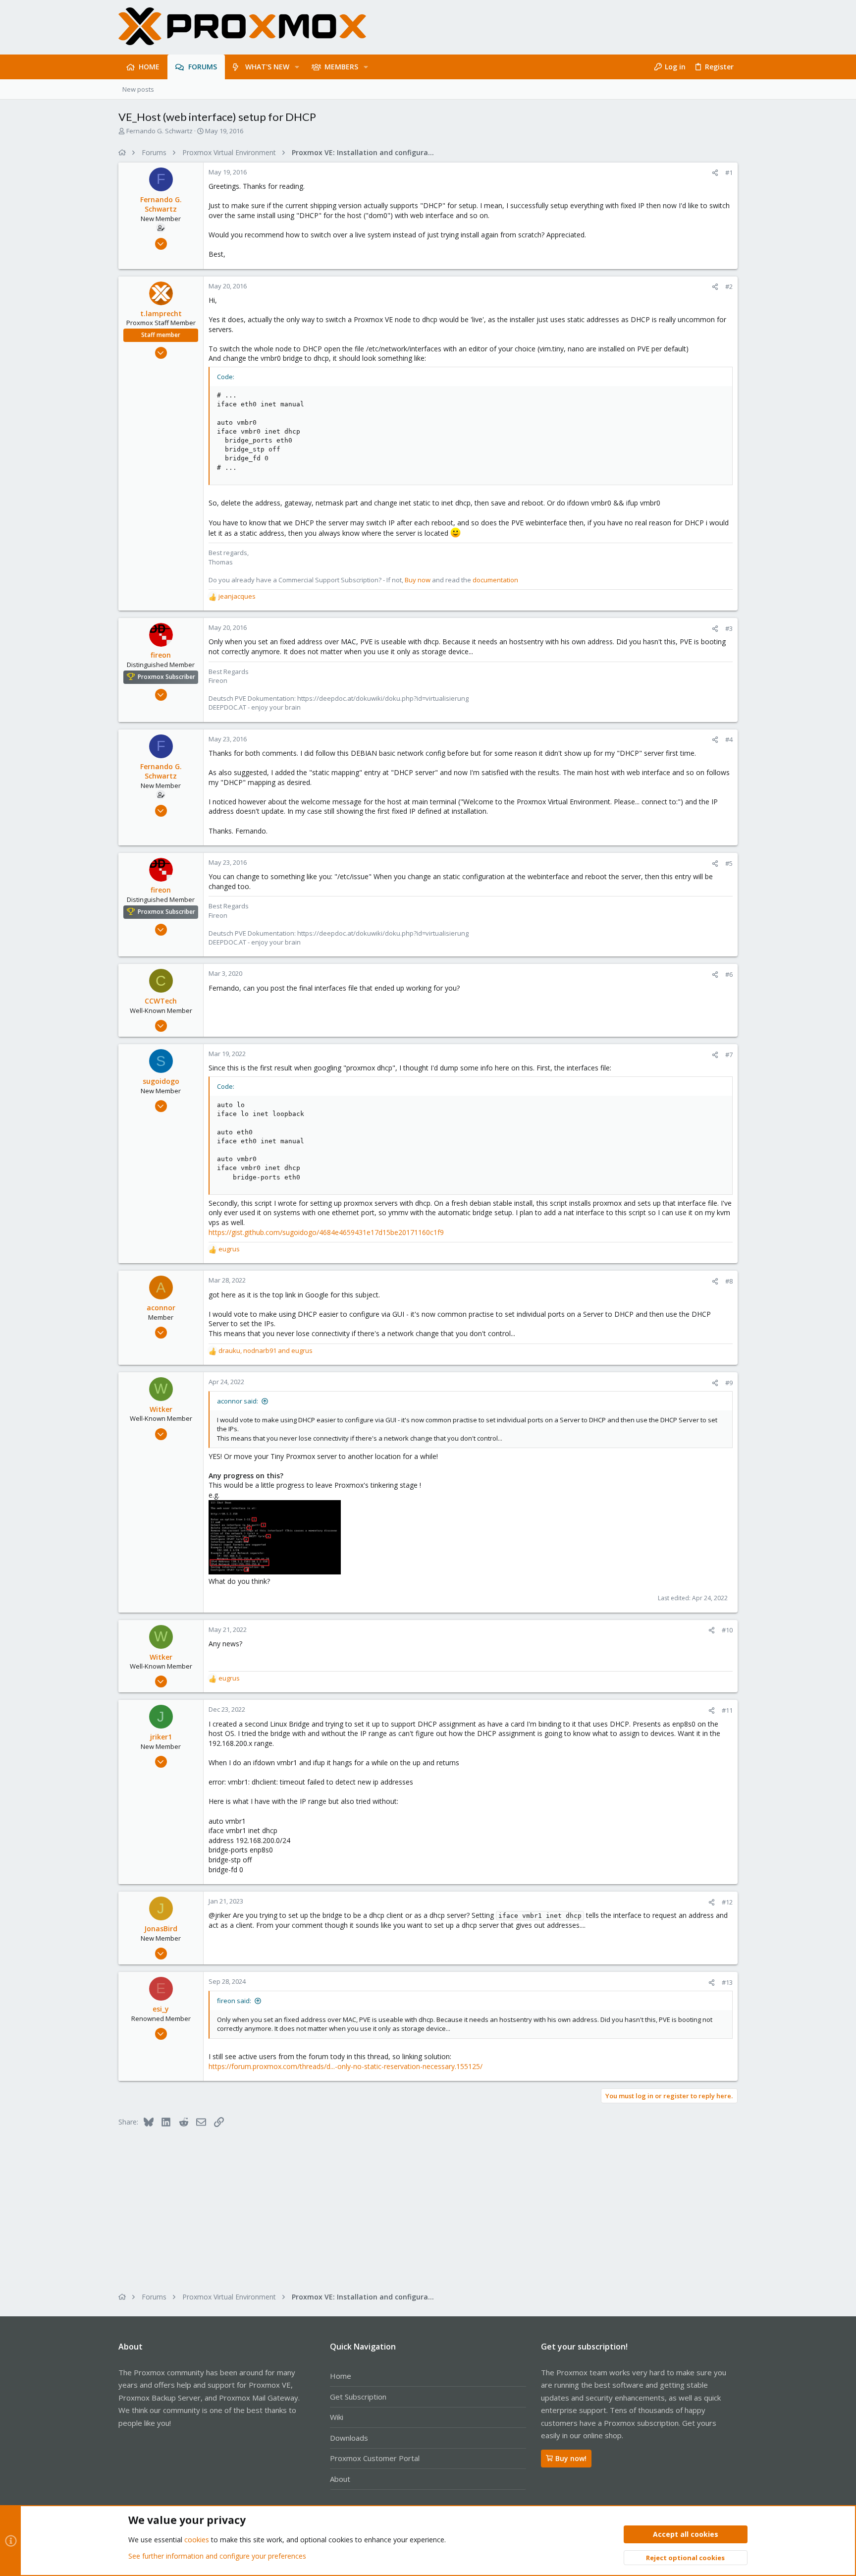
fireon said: (234, 2001)
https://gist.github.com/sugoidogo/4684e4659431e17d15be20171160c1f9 (326, 1232)
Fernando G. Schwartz (160, 131)
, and (266, 1350)
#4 (729, 739)
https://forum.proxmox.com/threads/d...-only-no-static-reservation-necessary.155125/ (346, 2066)
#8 (729, 1281)
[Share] (715, 173)
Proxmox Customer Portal (375, 2458)
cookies (197, 2540)
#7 (729, 1055)
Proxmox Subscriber (166, 677)
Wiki (337, 2417)
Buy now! (571, 2458)
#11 (727, 1710)
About (340, 2479)
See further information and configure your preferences (217, 2556)
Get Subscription (358, 2397)
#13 (727, 1982)
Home (341, 2376)
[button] (297, 67)
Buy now (418, 580)
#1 (729, 172)
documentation (495, 580)
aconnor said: (238, 1401)
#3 (729, 628)
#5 (729, 863)
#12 (727, 1902)
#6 (729, 974)
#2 (729, 286)
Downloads (349, 2438)
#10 (727, 1630)
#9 (729, 1383)
